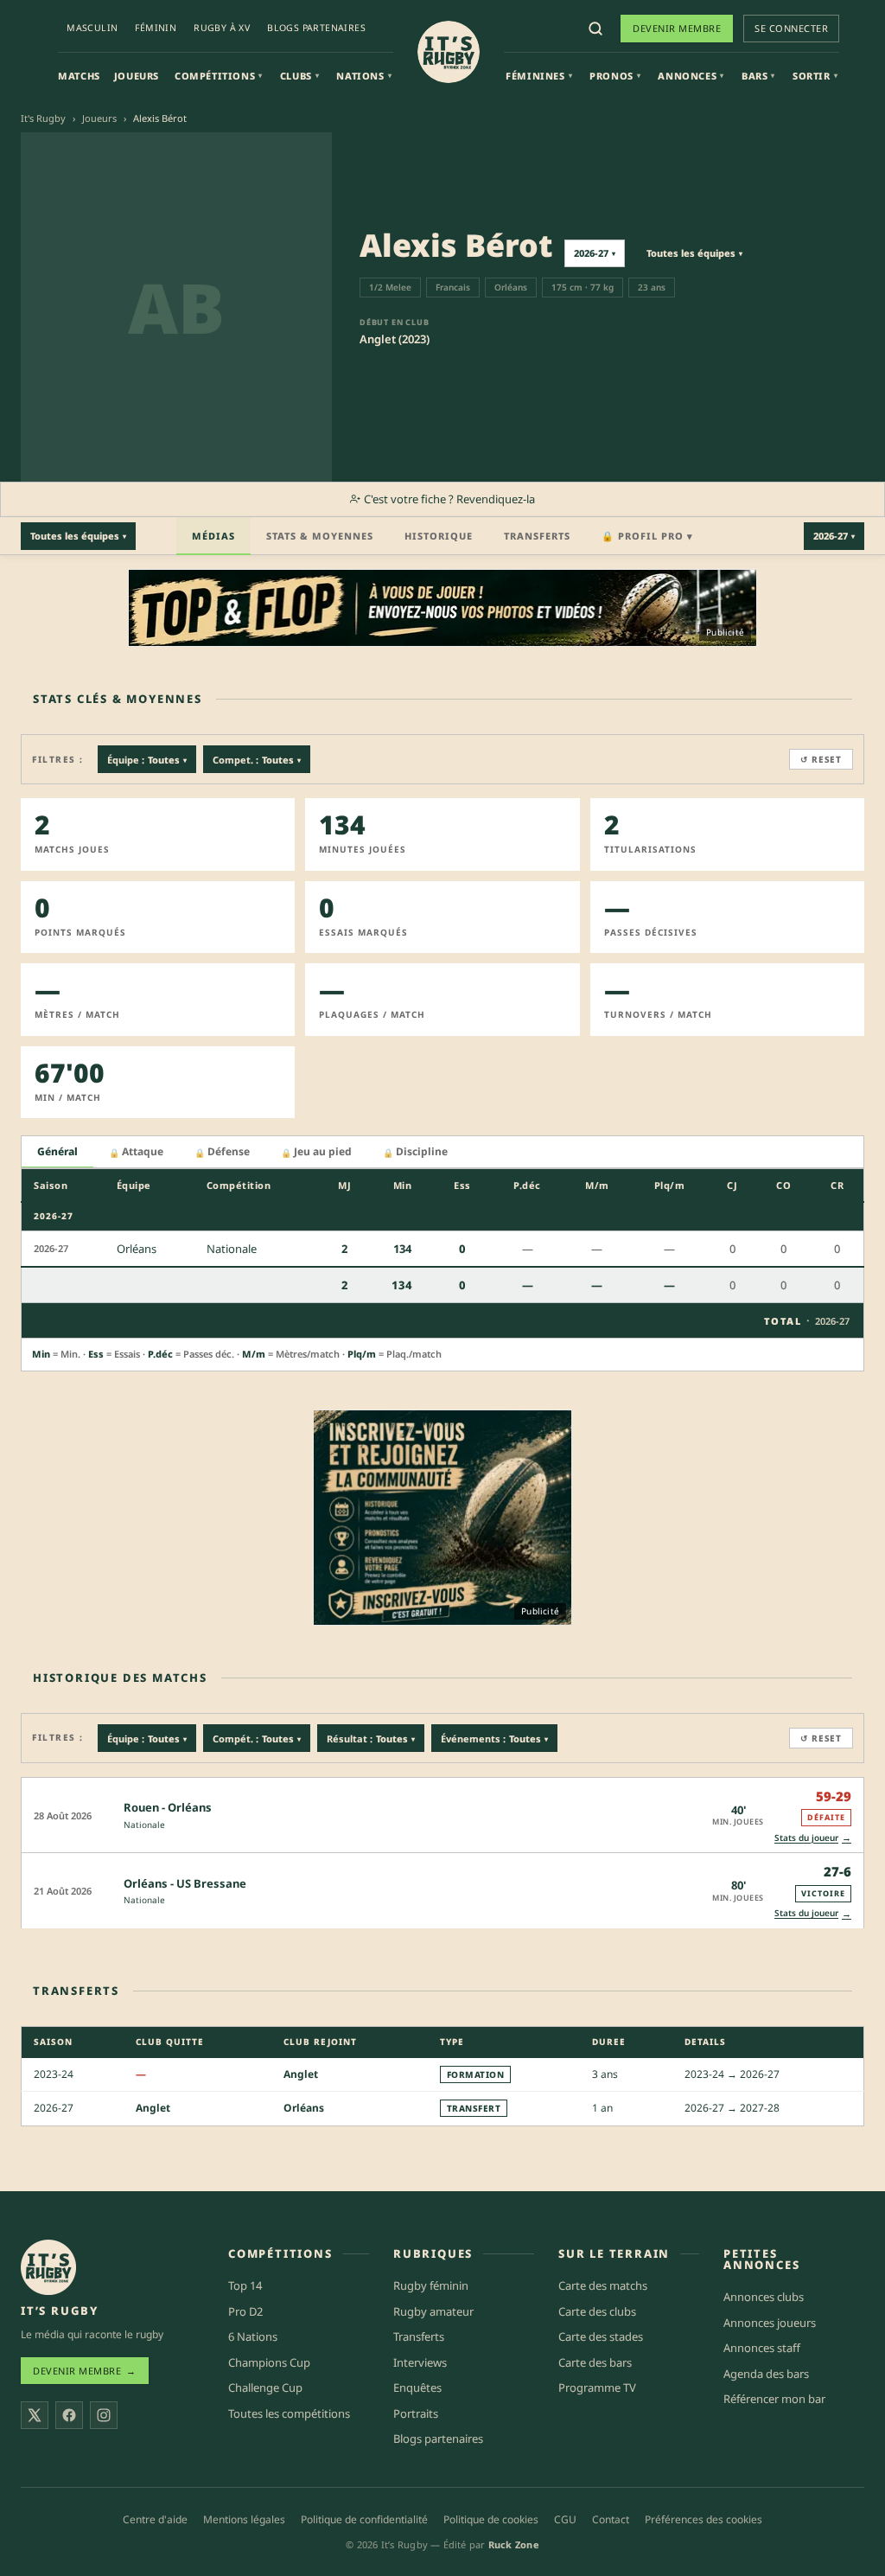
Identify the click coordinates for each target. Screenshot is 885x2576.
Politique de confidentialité (364, 2519)
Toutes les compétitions (289, 2413)
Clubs (300, 76)
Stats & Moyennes (320, 536)
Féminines (539, 76)
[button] (442, 1815)
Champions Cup (269, 2362)
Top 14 (245, 2285)
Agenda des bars (766, 2374)
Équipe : (147, 760)
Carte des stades (601, 2336)
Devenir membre (677, 28)
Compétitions (219, 76)
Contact (611, 2519)
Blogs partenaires (316, 28)
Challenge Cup (265, 2387)
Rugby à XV (222, 28)
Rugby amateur (433, 2311)
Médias (213, 536)
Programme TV (597, 2387)
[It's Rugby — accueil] (449, 52)
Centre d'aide (155, 2519)
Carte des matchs (603, 2285)
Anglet (301, 2073)
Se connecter (791, 28)
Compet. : (257, 760)
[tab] (57, 1152)
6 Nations (253, 2336)
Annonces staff (762, 2348)
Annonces (691, 76)
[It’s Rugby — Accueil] (48, 2267)
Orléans (304, 2108)
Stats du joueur (813, 1837)
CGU (565, 2519)
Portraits (416, 2413)
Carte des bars (595, 2362)
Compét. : (257, 1739)
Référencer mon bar (774, 2399)
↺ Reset (821, 759)
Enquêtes (417, 2387)
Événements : (494, 1739)
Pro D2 (245, 2311)
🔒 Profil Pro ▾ (647, 536)
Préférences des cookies (704, 2519)
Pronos (615, 76)
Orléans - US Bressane (185, 1883)
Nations (364, 76)
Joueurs (137, 76)
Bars (758, 76)
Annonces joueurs (770, 2323)
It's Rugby (43, 118)
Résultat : (371, 1739)
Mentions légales (244, 2519)
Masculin (92, 28)
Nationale (144, 1825)
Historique (439, 536)
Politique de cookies (491, 2519)
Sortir (815, 76)
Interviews (420, 2362)
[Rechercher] (595, 29)
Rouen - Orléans (168, 1807)
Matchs (79, 76)
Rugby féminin (431, 2285)
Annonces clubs (764, 2297)
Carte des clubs (597, 2311)
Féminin (156, 28)
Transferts (537, 536)
